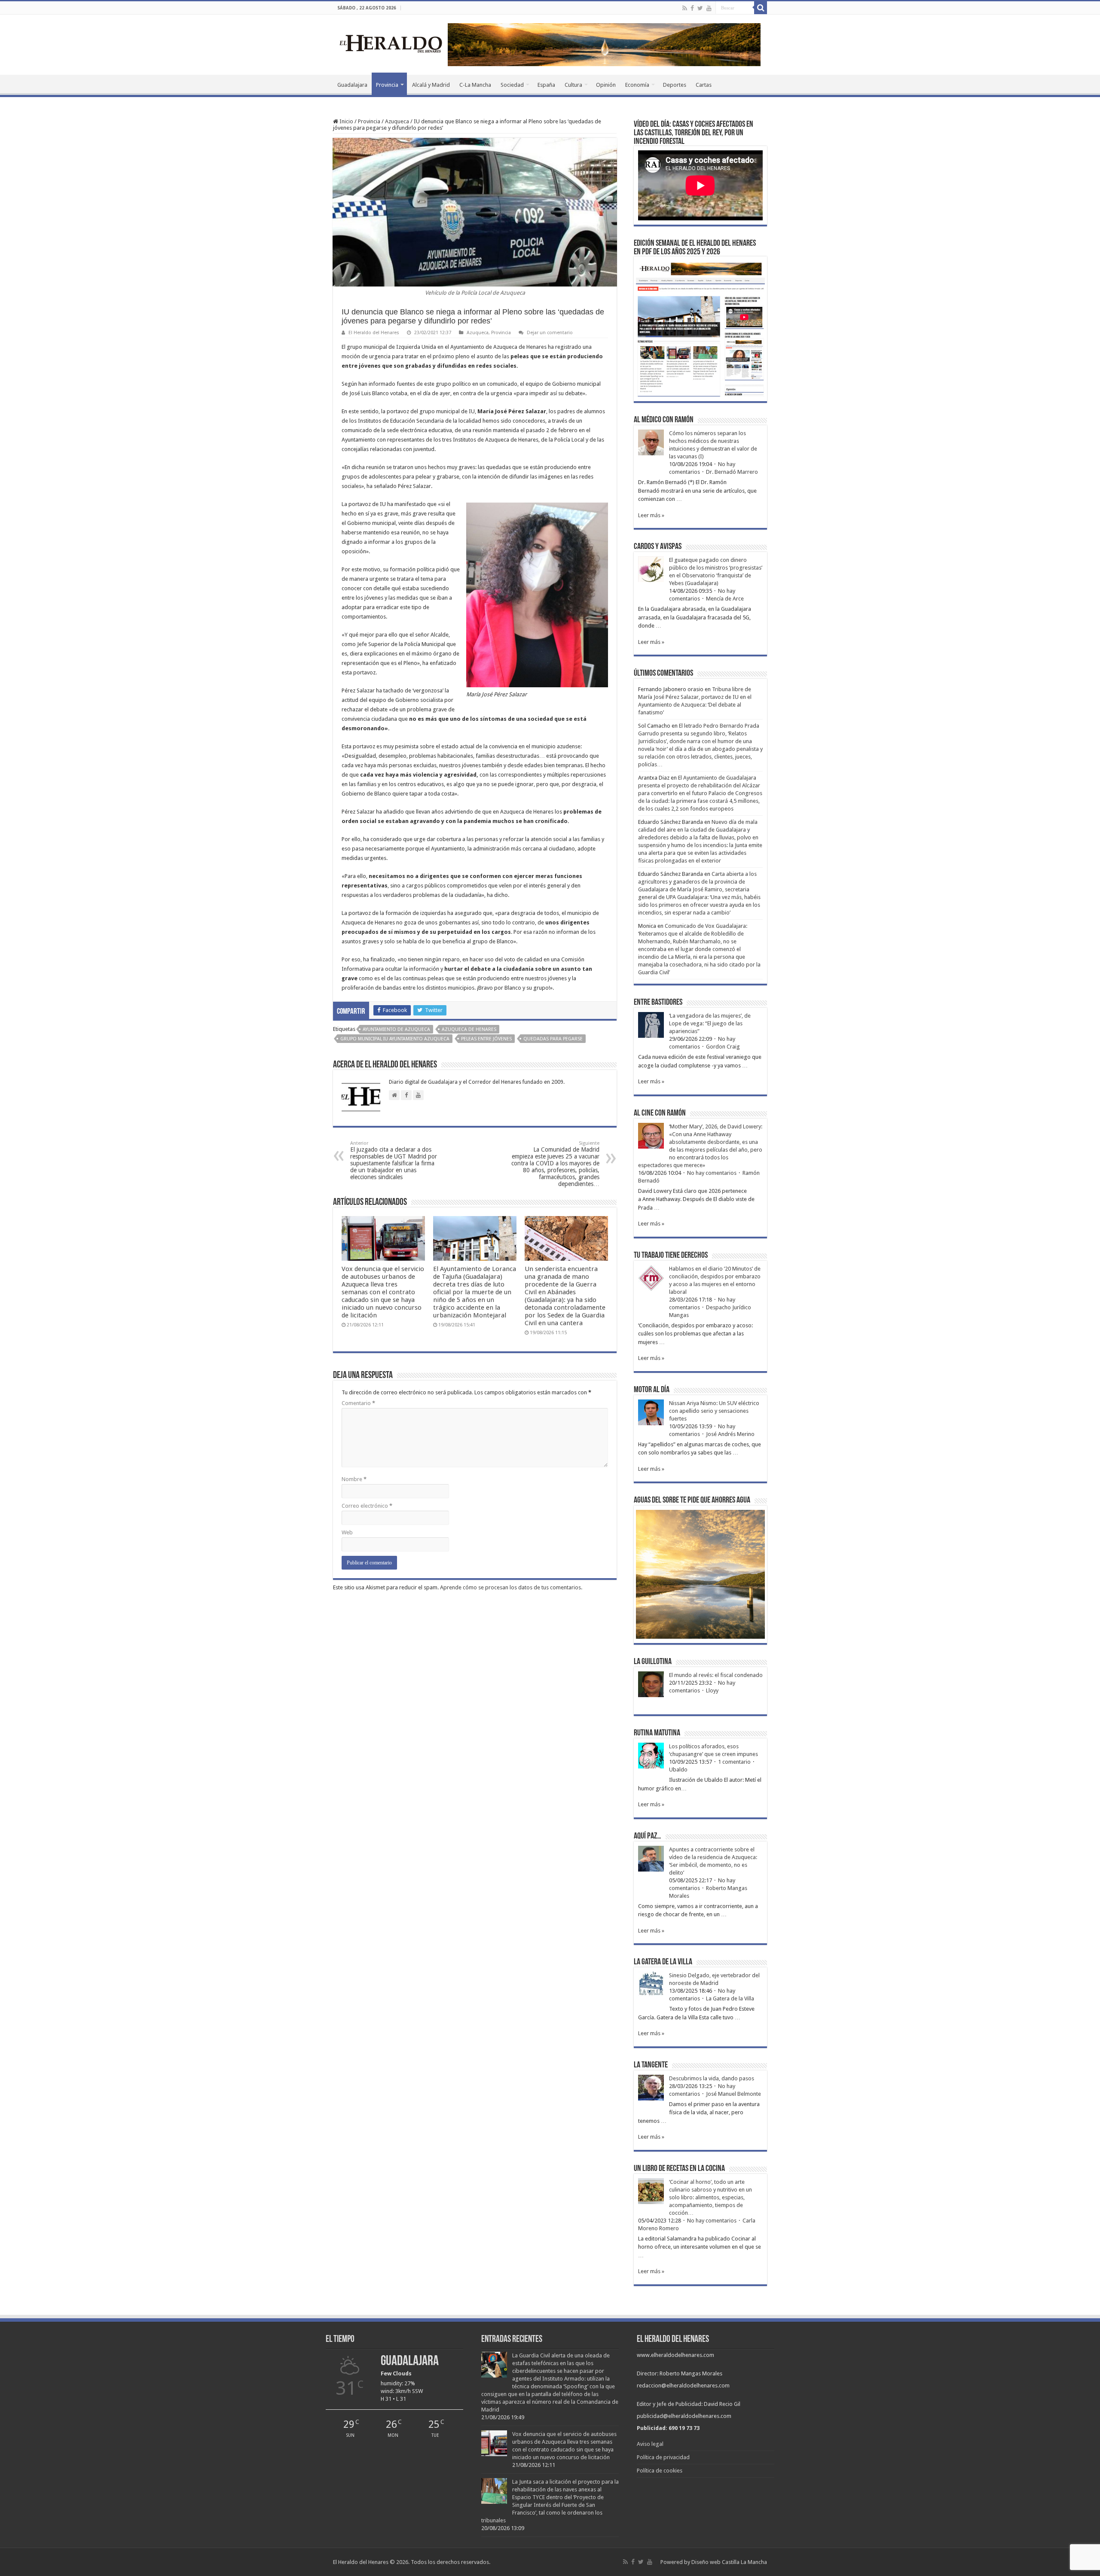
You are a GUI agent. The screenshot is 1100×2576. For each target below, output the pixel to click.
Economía (637, 85)
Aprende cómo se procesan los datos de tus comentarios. (511, 1587)
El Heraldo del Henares (374, 333)
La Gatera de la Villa (730, 1998)
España (546, 85)
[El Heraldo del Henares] (391, 43)
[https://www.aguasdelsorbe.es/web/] (604, 44)
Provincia (387, 85)
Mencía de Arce (725, 599)
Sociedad (512, 85)
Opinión (606, 85)
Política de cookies (660, 2471)
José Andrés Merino (730, 1434)
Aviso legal (650, 2444)
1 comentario (734, 1762)
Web (347, 1532)
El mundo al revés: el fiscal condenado (716, 1675)
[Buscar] (761, 8)
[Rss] (685, 8)
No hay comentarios (712, 1173)
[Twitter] (700, 8)
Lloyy (712, 1690)
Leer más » (651, 515)
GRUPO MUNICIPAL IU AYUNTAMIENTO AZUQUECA (395, 1039)
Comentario (358, 1403)
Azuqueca (397, 121)
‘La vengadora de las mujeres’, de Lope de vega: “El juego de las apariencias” (710, 1023)
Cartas (704, 85)
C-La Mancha (475, 85)
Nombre (354, 1479)
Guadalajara (352, 85)
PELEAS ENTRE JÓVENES (486, 1039)
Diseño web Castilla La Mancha (729, 2562)
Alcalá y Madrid (431, 85)
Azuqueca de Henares (469, 1029)
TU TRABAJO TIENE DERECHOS (671, 1256)
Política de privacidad (663, 2457)
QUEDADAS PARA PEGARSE (553, 1039)
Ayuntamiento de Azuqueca (396, 1029)
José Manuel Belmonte (733, 2094)
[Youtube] (709, 8)
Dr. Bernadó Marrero (732, 472)
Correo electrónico (367, 1506)
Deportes (675, 85)
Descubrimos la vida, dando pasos (712, 2078)
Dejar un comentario (550, 333)
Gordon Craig (723, 1047)
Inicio (346, 121)
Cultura (573, 85)
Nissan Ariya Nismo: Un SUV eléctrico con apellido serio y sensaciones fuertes (714, 1411)
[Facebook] (692, 8)
